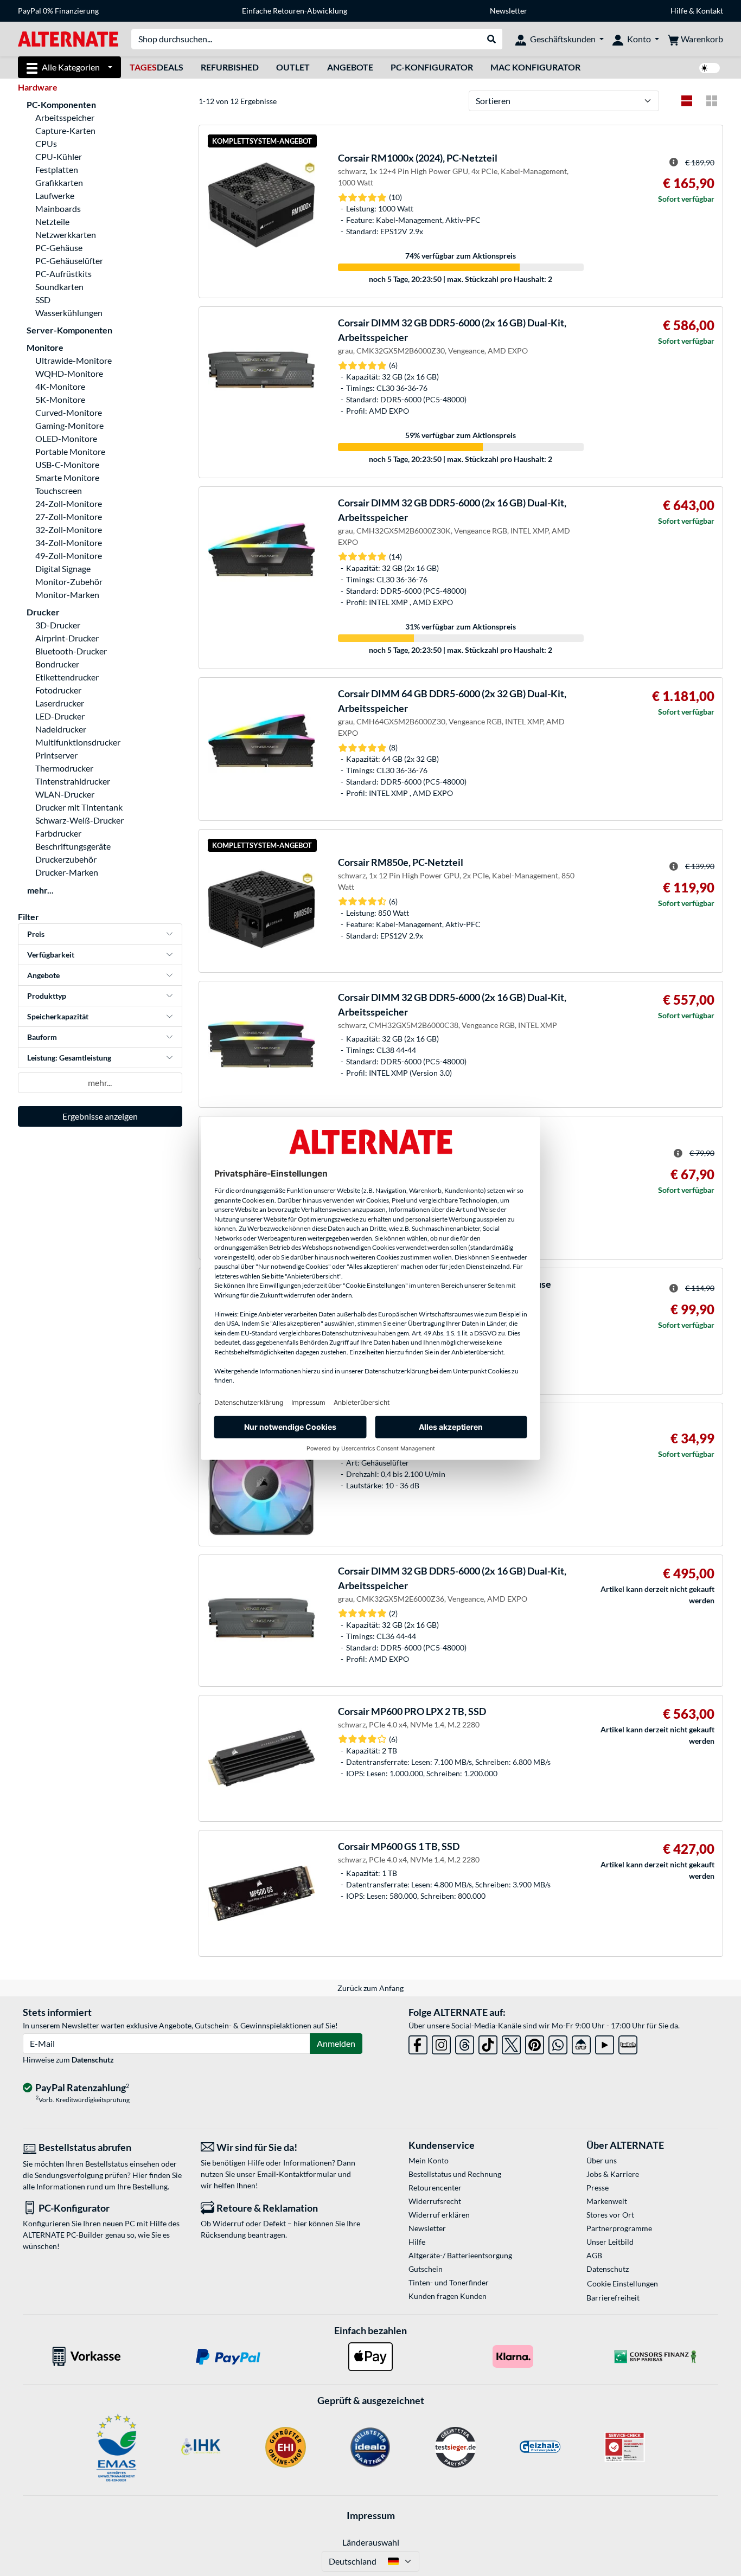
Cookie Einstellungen (622, 2283)
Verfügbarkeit (51, 955)
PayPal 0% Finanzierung (58, 11)
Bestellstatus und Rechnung (455, 2174)
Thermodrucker (64, 768)
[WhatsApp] (558, 2043)
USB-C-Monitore (67, 464)
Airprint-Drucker (67, 638)
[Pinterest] (535, 2043)
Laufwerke (55, 195)
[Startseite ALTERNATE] (68, 38)
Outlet (293, 67)
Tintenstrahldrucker (73, 781)
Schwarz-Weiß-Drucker (79, 820)
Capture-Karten (65, 130)
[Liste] (687, 101)
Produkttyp (47, 996)
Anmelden (336, 2043)
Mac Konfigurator (535, 67)
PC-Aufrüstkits (63, 274)
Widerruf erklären (439, 2215)
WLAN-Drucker (65, 794)
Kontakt (710, 11)
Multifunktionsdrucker (78, 742)
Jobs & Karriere (613, 2174)
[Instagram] (441, 2043)
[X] (511, 2043)
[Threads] (465, 2043)
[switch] (710, 68)
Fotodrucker (58, 690)
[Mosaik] (712, 101)
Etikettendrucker (67, 677)
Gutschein (426, 2269)
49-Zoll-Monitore (69, 555)
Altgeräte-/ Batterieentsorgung (460, 2255)
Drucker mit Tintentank (79, 807)
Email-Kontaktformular (297, 2174)
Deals (156, 67)
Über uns (602, 2160)
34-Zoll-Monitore (69, 542)
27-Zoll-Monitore (69, 516)
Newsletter (509, 11)
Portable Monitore (70, 451)
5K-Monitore (60, 399)
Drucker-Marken (67, 872)
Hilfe (679, 11)
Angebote (350, 67)
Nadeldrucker (61, 729)
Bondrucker (57, 664)
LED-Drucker (60, 716)
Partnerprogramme (619, 2228)
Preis (36, 934)
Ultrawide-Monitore (74, 360)
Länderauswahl (371, 2542)
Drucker (43, 612)
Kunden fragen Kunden (448, 2296)
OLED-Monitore (66, 438)
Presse (598, 2188)
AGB (594, 2255)
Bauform (42, 1037)
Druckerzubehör (66, 859)
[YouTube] (605, 2043)
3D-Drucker (58, 625)
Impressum (371, 2515)
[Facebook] (418, 2043)
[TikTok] (488, 2043)
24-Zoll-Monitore (69, 503)
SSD (43, 300)
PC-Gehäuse (59, 248)
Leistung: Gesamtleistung (69, 1058)
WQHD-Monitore (69, 373)
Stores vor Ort (610, 2215)
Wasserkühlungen (69, 313)
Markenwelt (607, 2201)
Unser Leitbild (610, 2242)
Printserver (56, 755)
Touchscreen (59, 490)
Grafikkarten (59, 182)
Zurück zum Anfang (370, 1988)
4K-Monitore (60, 386)
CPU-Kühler (59, 156)
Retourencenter (435, 2188)
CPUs (46, 143)
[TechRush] (581, 2043)
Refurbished (230, 67)
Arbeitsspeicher (65, 117)
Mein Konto (429, 2160)
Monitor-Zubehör (69, 582)
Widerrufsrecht (435, 2201)
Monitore (45, 347)
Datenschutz (93, 2060)
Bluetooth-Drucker (71, 651)
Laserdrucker (60, 703)
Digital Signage (63, 568)
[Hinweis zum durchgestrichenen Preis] (674, 162)
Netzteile (52, 221)
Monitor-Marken (67, 595)
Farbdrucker (58, 833)
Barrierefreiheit (613, 2298)
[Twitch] (628, 2043)
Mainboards (58, 208)
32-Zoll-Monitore (69, 529)
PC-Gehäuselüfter (69, 261)
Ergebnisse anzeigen (100, 1116)
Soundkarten (59, 287)
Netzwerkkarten (66, 235)
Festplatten (57, 169)
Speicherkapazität (58, 1016)
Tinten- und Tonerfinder (449, 2282)
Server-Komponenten (69, 330)
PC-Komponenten (61, 104)
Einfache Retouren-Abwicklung (295, 11)
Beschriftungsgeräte (73, 846)
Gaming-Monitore (69, 425)
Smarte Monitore (67, 477)
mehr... (40, 890)
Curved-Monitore (69, 412)
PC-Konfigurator (432, 67)
